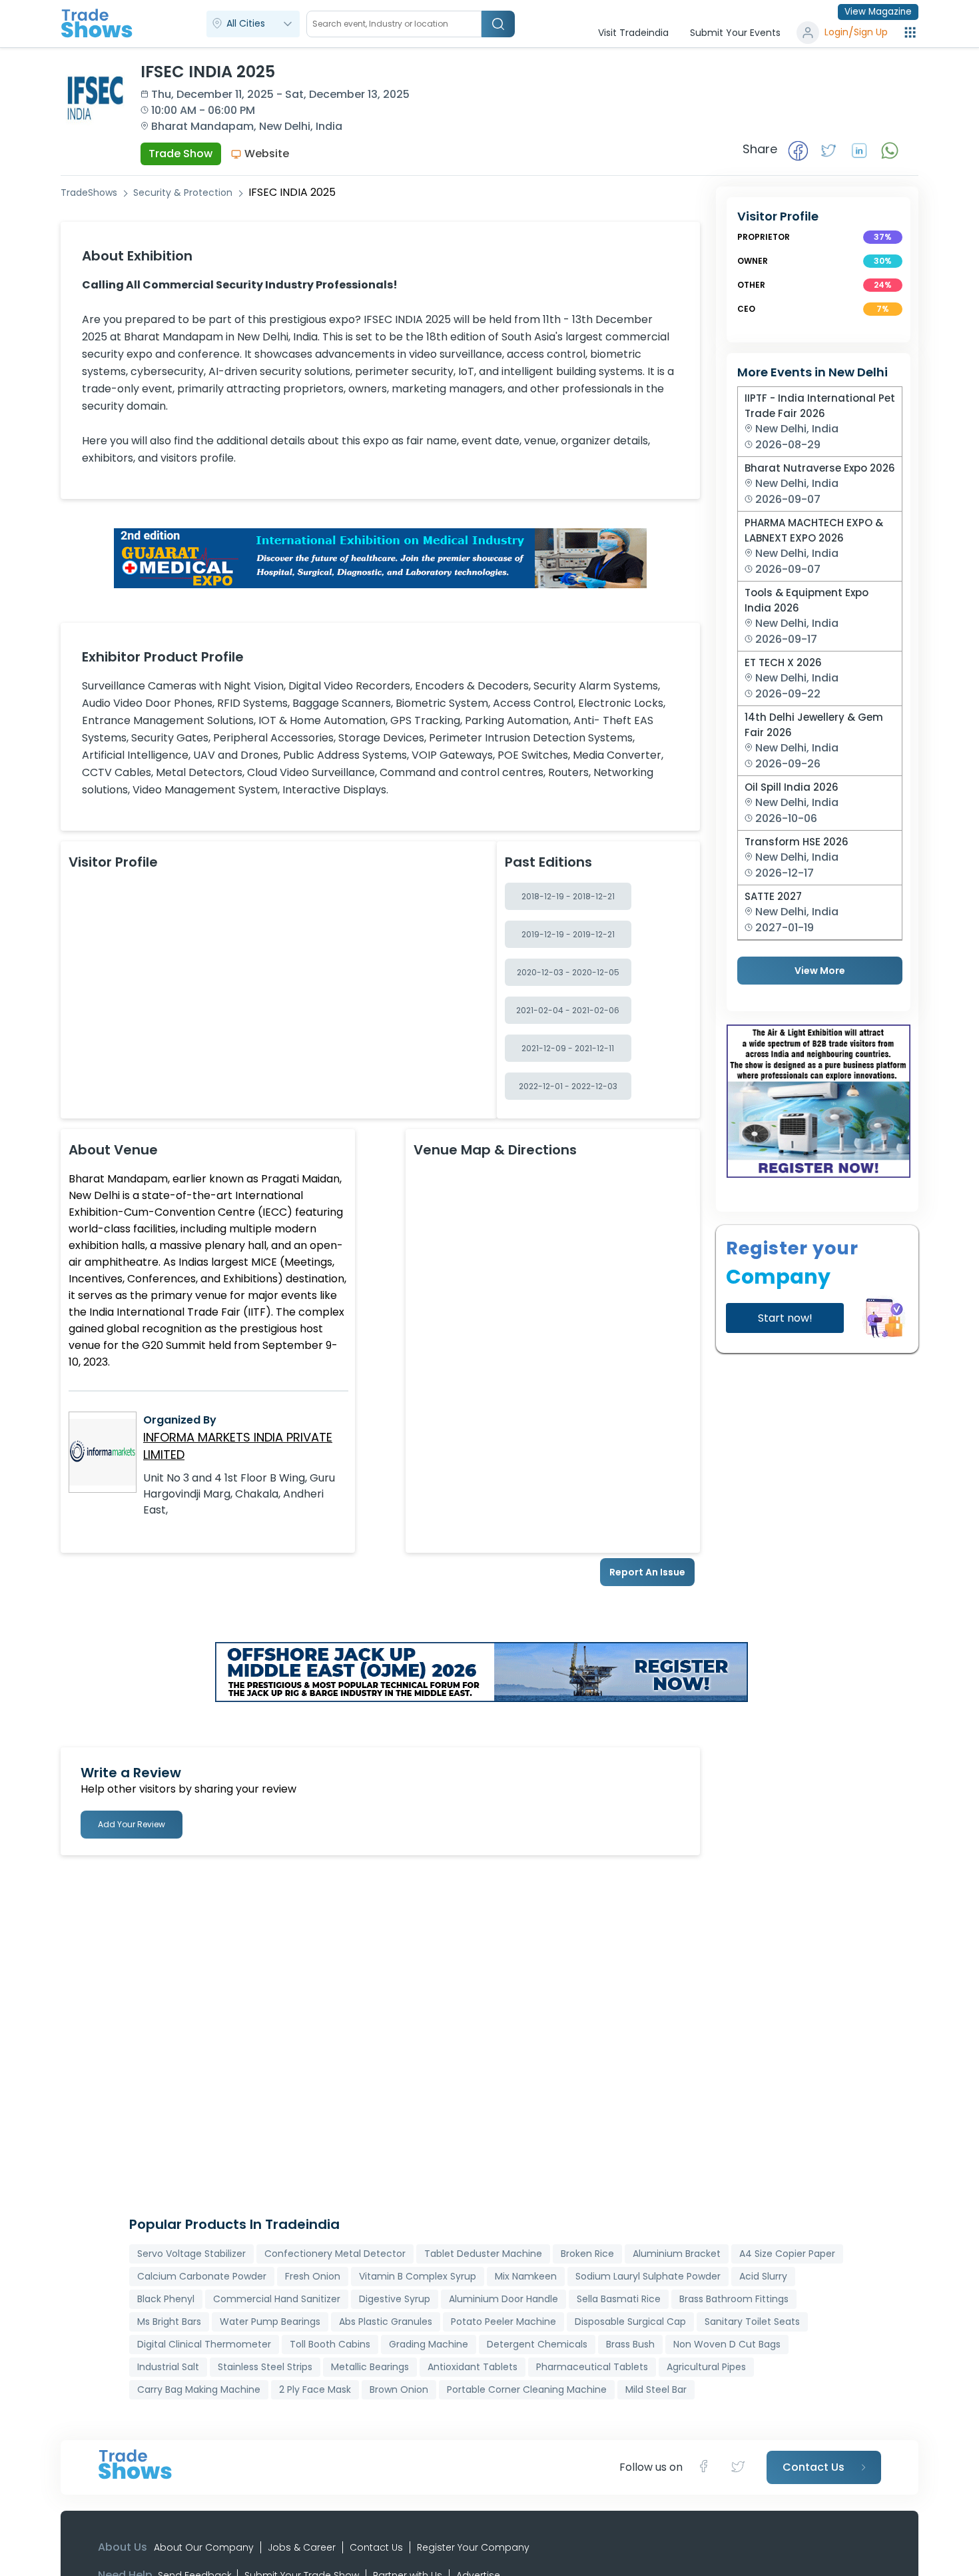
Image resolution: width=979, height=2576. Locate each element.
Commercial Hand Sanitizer (277, 2299)
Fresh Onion (313, 2276)
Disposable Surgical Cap (630, 2322)
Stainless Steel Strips (265, 2367)
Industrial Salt (168, 2367)
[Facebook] (708, 2467)
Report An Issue (647, 1572)
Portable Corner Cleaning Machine (527, 2389)
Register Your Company (473, 2547)
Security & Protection (183, 193)
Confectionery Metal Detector (335, 2254)
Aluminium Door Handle (503, 2299)
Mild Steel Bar (656, 2389)
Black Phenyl (166, 2299)
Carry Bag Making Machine (199, 2389)
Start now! (785, 1318)
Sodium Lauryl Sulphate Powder (648, 2276)
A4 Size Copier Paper (787, 2254)
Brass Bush (630, 2344)
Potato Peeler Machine (503, 2322)
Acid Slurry (763, 2276)
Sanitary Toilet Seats (752, 2322)
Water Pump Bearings (270, 2322)
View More (820, 971)
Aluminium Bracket (677, 2254)
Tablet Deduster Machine (483, 2254)
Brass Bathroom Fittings (734, 2299)
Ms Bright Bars (169, 2322)
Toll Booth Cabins (330, 2344)
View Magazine (878, 12)
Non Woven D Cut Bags (727, 2344)
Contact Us (376, 2547)
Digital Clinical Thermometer (204, 2344)
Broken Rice (587, 2254)
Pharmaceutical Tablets (592, 2367)
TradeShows (89, 193)
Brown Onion (399, 2389)
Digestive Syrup (395, 2299)
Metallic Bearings (370, 2367)
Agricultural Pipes (706, 2367)
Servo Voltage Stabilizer (191, 2254)
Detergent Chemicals (537, 2344)
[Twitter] (739, 2467)
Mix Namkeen (526, 2276)
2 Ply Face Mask (315, 2389)
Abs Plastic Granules (386, 2322)
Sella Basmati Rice (619, 2299)
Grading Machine (429, 2344)
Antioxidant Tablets (473, 2367)
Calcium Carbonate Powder (202, 2276)
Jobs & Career (302, 2547)
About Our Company (204, 2547)
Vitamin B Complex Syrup (418, 2276)
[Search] (498, 24)
